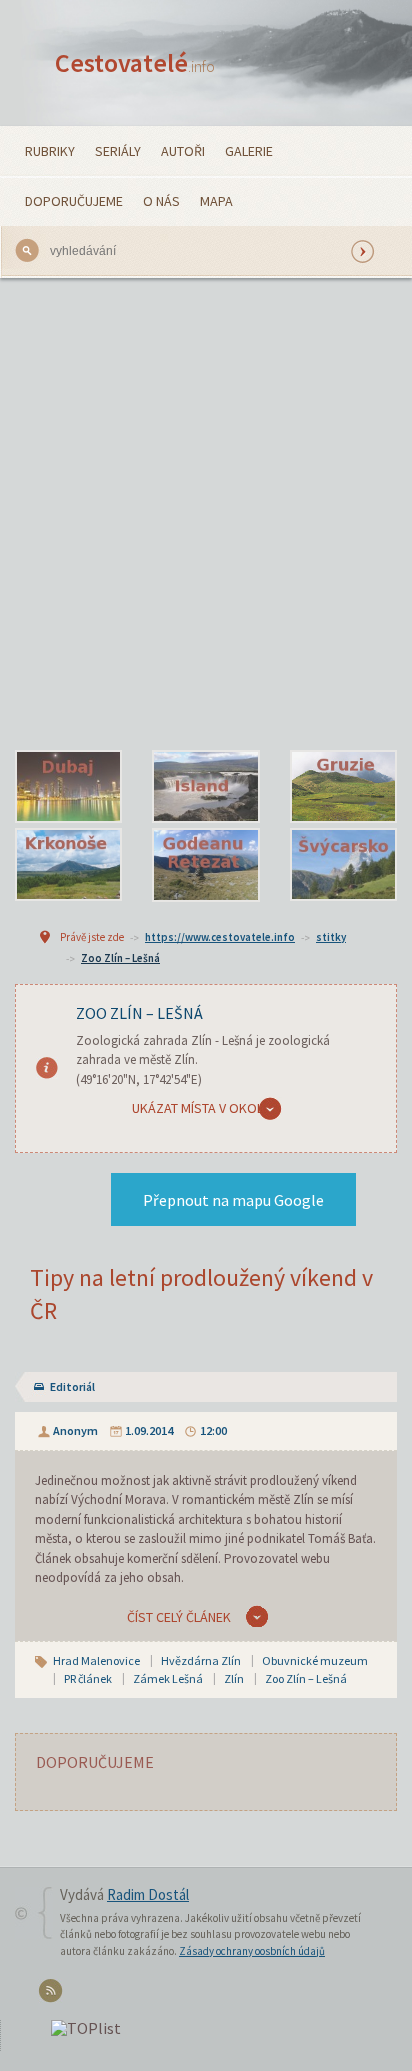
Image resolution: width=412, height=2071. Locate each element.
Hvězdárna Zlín (201, 1660)
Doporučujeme (74, 201)
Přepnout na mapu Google (233, 1200)
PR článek (88, 1678)
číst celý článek (179, 1617)
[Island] (205, 787)
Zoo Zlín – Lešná (120, 958)
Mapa (216, 201)
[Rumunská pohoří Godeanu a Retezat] (205, 865)
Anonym (75, 1430)
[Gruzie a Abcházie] (343, 787)
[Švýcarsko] (343, 865)
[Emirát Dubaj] (68, 787)
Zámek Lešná (168, 1678)
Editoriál (72, 1386)
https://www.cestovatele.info (220, 937)
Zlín (234, 1678)
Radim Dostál (148, 1894)
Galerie (249, 151)
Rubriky (50, 151)
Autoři (183, 151)
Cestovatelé (135, 62)
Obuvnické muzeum (315, 1660)
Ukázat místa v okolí (199, 1108)
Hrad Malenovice (96, 1660)
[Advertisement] (206, 514)
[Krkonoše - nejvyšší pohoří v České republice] (68, 865)
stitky (331, 937)
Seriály (118, 151)
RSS (53, 1994)
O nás (161, 201)
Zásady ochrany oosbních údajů (252, 1951)
